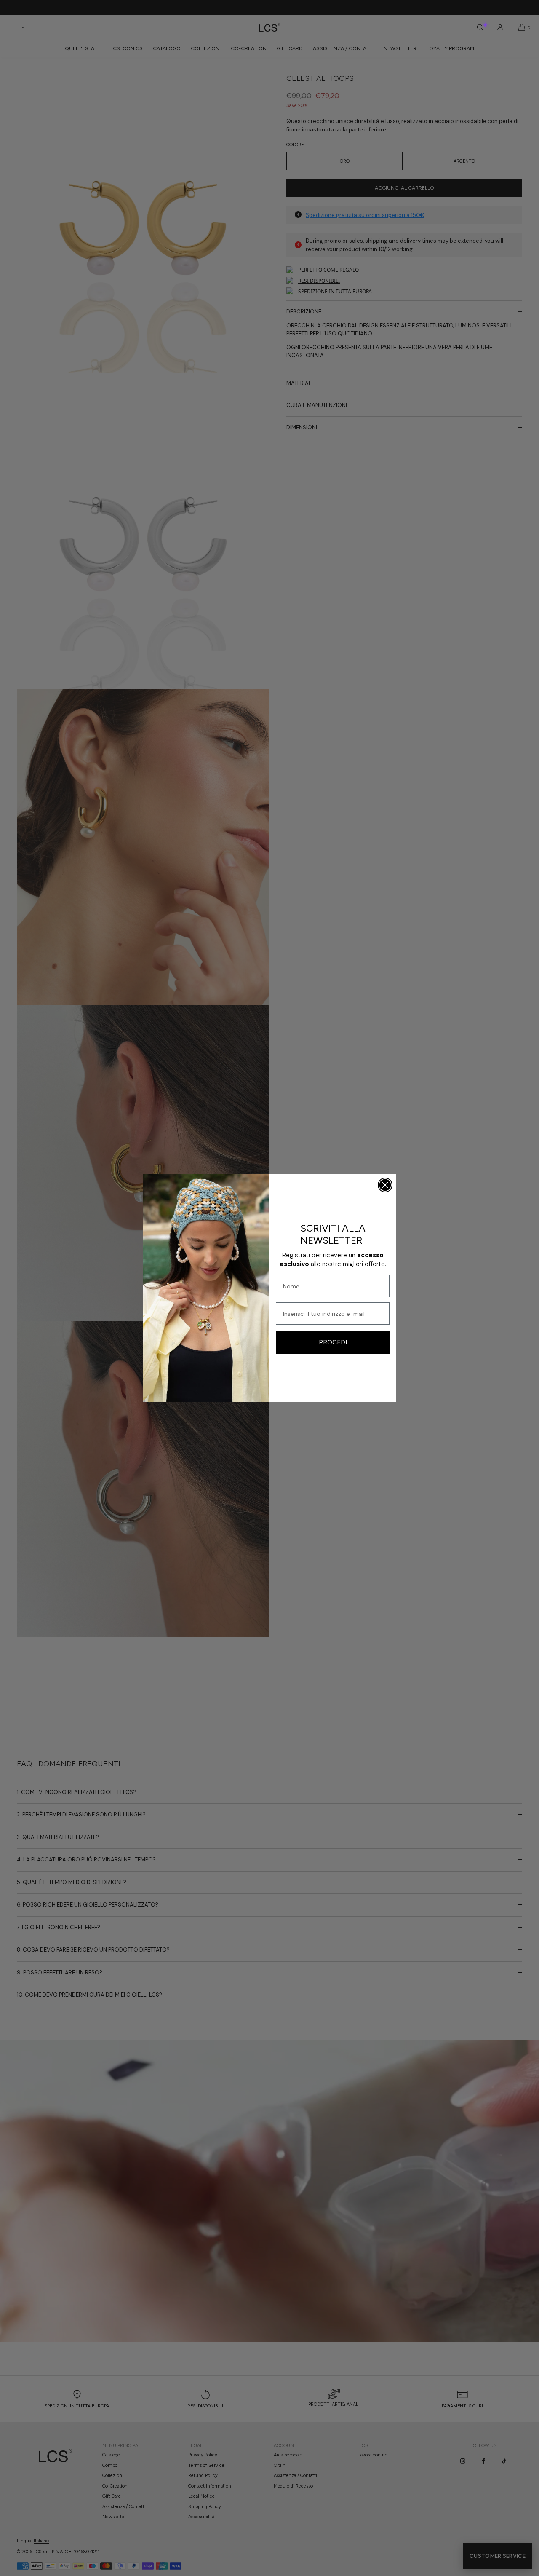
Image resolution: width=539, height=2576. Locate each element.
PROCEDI (333, 1342)
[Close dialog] (385, 1185)
